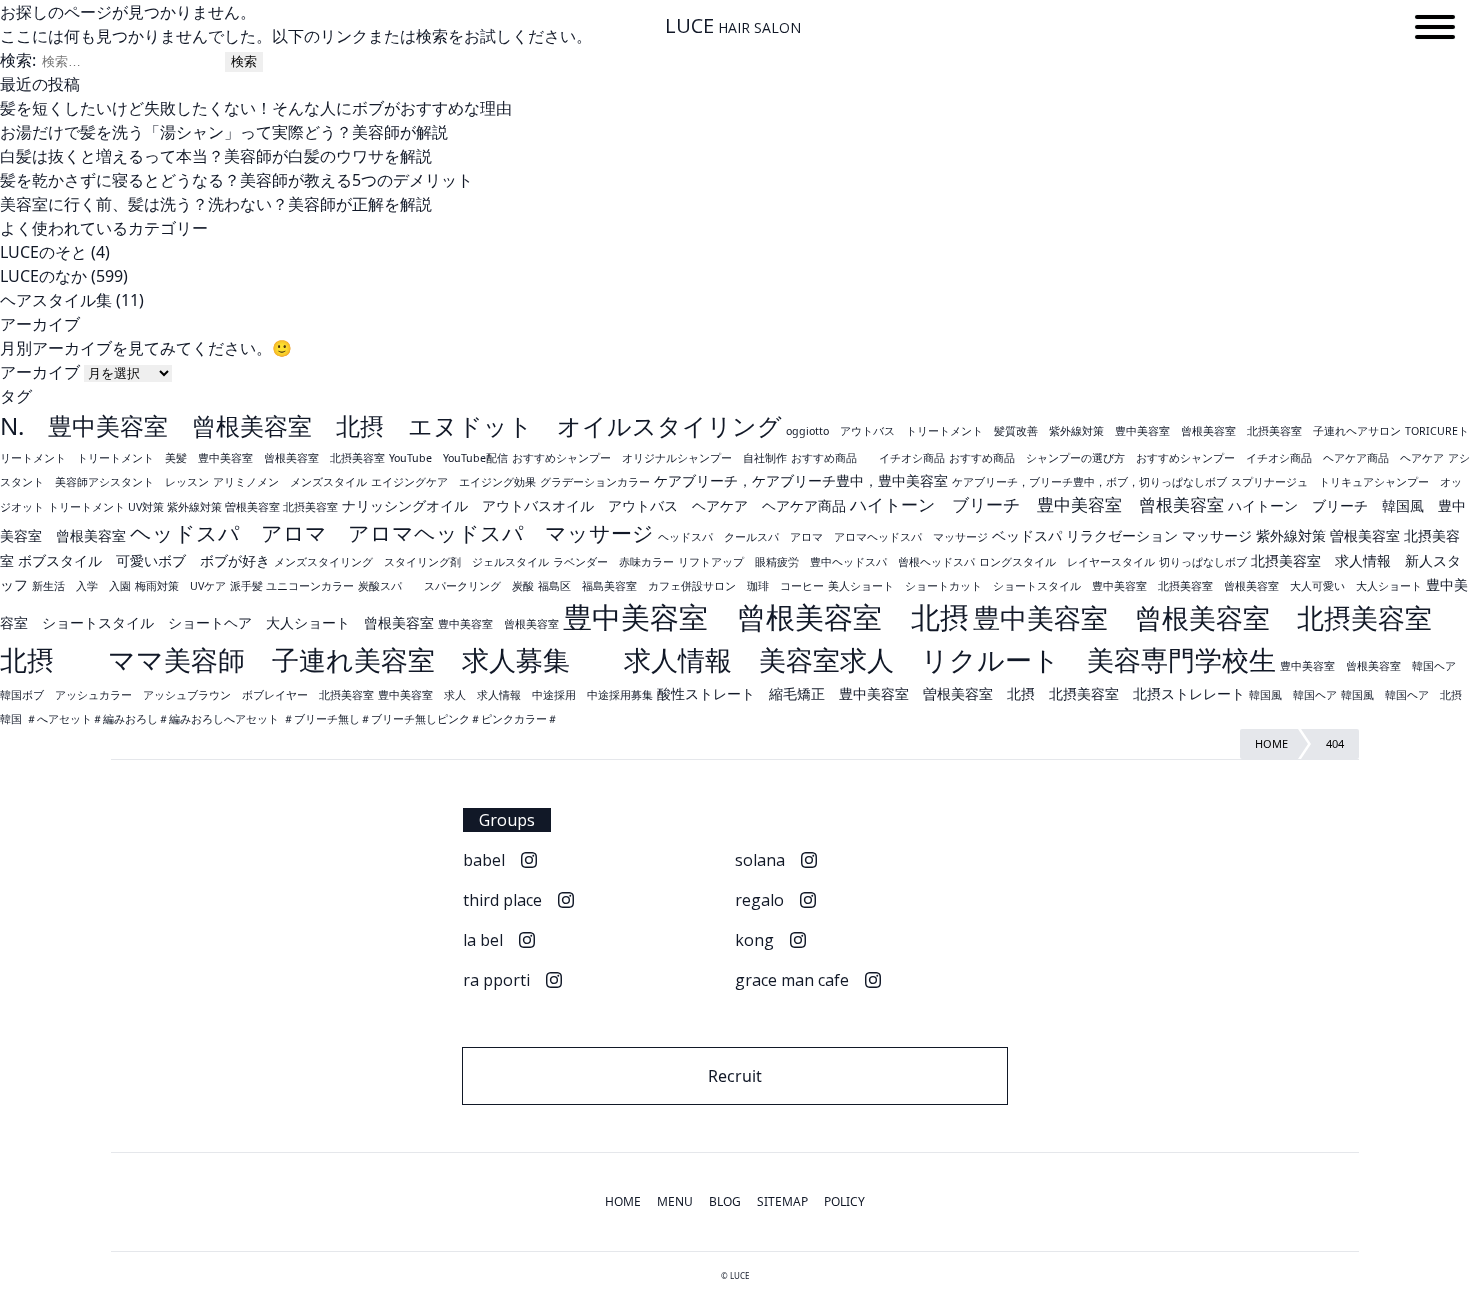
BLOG (725, 1201)
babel (484, 860)
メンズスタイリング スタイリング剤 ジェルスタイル (411, 562)
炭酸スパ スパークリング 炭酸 (446, 586)
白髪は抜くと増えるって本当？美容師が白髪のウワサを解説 (216, 156)
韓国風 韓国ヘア (1293, 695)
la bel (483, 940)
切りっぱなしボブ (1203, 562)
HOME (623, 1201)
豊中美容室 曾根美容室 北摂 (766, 617)
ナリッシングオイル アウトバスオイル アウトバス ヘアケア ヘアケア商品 (594, 505)
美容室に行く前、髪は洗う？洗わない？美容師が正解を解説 (216, 204)
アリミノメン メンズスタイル (290, 482)
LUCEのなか (43, 276)
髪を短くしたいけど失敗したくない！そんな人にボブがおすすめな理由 (256, 108)
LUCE (733, 26)
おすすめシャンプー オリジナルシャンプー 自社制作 (649, 458)
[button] (1435, 30)
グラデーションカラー (595, 482)
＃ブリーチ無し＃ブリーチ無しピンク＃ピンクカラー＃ (420, 719)
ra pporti (496, 980)
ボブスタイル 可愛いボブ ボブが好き (144, 560)
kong (754, 940)
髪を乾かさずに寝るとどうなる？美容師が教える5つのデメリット (236, 180)
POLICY (844, 1201)
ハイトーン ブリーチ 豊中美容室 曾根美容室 (1037, 504)
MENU (675, 1201)
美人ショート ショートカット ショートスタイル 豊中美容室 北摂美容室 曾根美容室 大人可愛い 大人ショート (1125, 586)
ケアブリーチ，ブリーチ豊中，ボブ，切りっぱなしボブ (1089, 482)
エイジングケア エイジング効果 (453, 482)
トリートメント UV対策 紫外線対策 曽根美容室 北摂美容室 (193, 507)
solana (760, 860)
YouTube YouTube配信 (448, 458)
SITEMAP (782, 1201)
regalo (759, 900)
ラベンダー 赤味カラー (613, 562)
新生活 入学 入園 (81, 586)
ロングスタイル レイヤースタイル (1067, 562)
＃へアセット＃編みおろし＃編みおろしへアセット (152, 719)
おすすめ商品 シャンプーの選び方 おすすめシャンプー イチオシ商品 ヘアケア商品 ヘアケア (1196, 458)
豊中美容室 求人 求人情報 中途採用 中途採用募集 (515, 695)
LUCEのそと (43, 252)
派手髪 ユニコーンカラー (292, 586)
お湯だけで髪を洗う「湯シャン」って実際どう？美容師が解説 (224, 132)
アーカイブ (40, 372)
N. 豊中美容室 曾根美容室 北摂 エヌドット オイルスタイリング (391, 425)
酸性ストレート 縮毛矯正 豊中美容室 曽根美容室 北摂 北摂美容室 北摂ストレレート (951, 693)
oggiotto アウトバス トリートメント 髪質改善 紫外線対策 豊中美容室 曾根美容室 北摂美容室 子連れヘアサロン (1093, 431)
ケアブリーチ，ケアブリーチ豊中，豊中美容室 (801, 480)
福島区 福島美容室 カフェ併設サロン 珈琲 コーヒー (681, 586)
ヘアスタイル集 (56, 300)
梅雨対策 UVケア (180, 586)
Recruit (735, 1076)
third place (502, 900)
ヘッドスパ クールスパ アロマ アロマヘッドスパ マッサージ (823, 537)
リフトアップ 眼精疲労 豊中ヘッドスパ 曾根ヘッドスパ (826, 562)
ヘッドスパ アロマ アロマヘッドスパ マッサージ (392, 533)
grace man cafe (792, 980)
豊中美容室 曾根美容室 (498, 624)
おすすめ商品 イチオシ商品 (868, 458)
